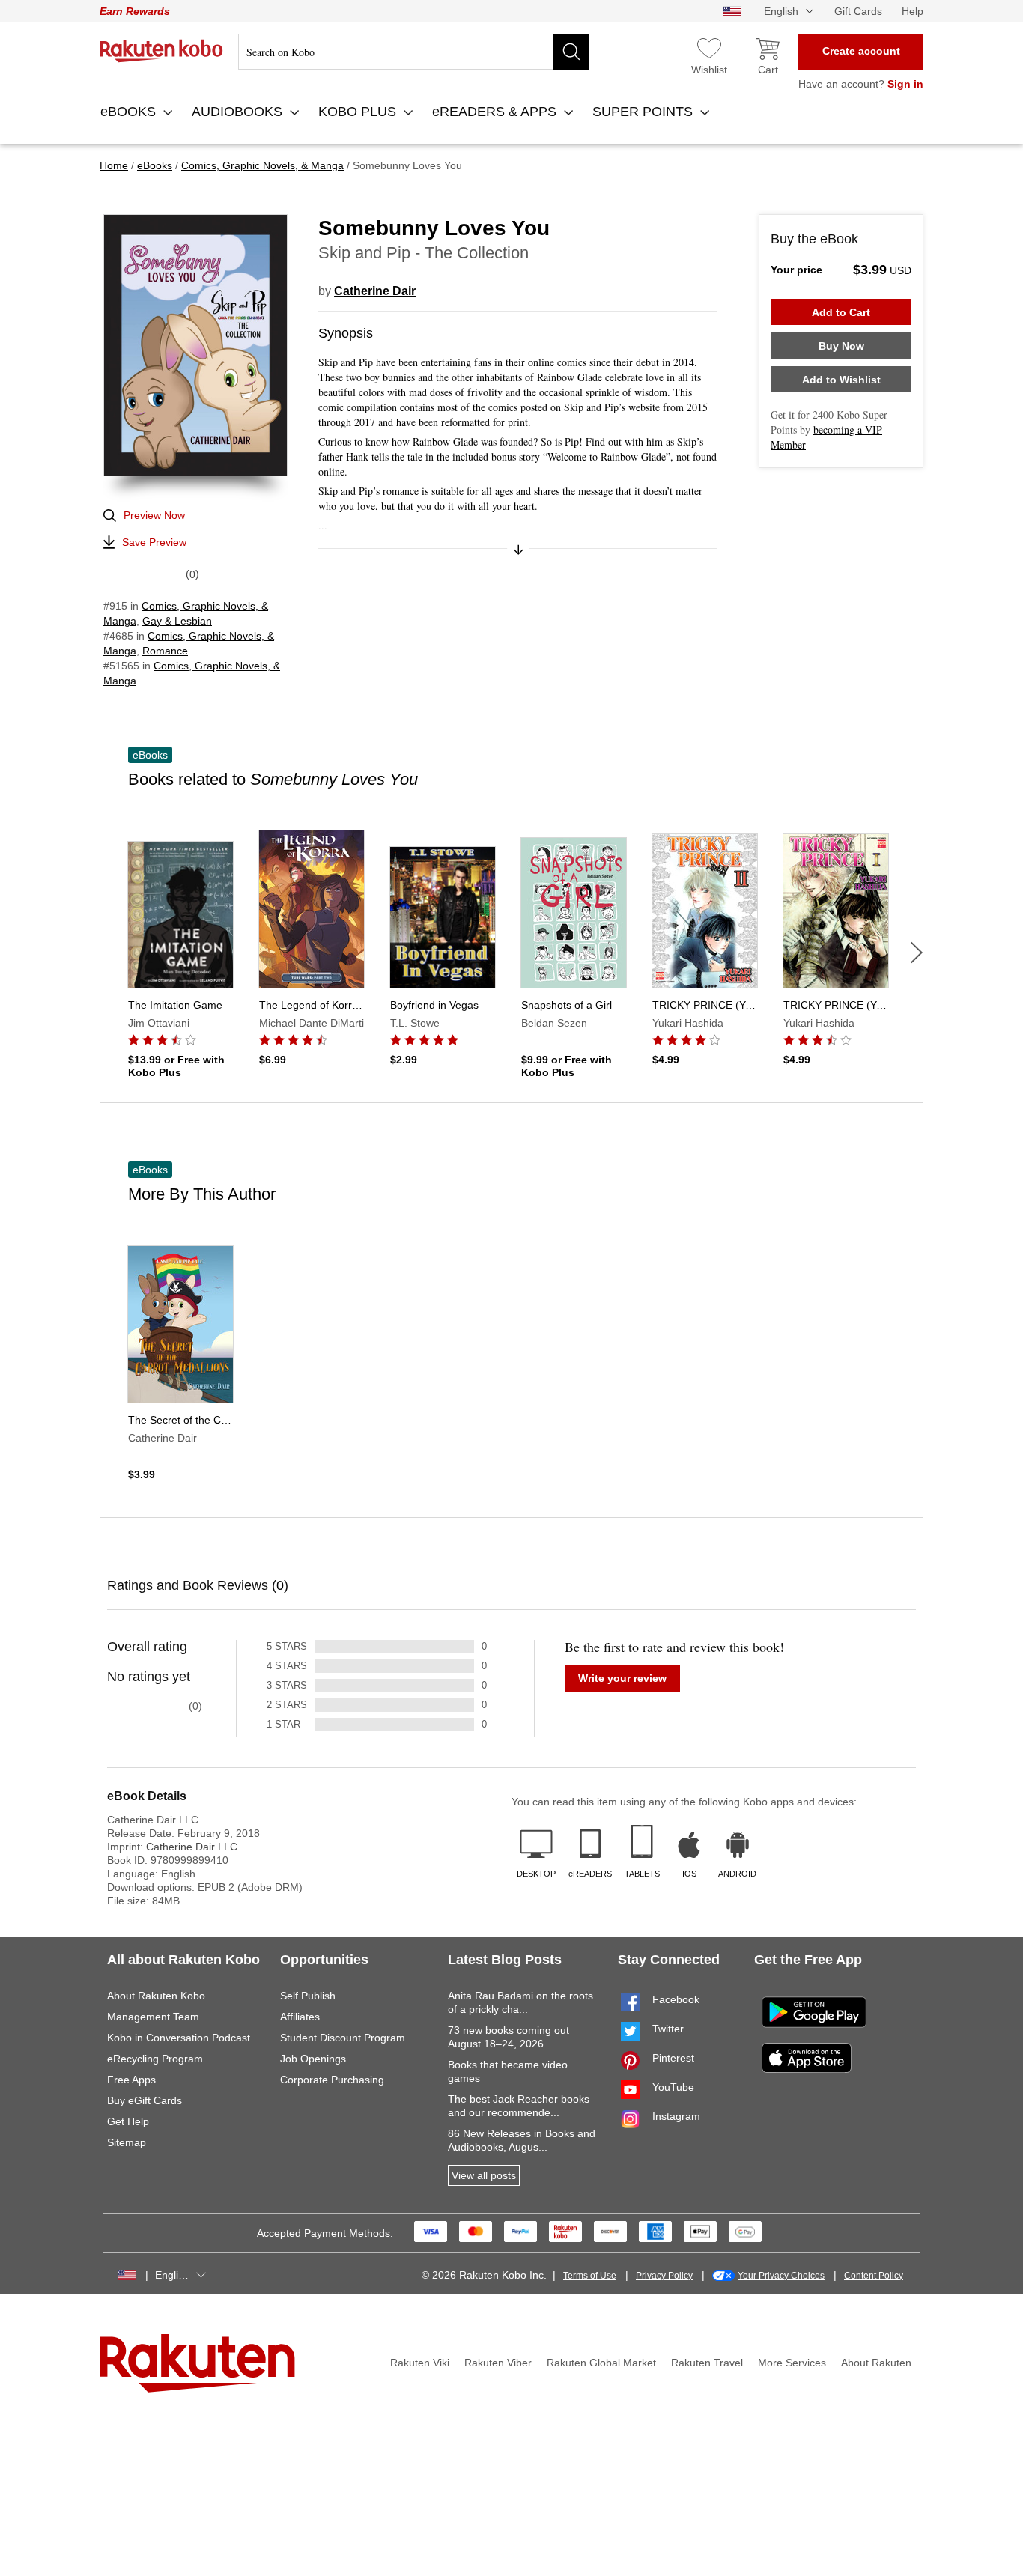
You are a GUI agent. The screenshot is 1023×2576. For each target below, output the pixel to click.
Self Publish (308, 1996)
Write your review (622, 1678)
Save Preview (154, 542)
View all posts (484, 2175)
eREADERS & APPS (496, 112)
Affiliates (300, 2017)
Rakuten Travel (707, 2363)
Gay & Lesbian (177, 621)
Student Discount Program (343, 2038)
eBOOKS (130, 112)
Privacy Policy (664, 2276)
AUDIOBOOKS (239, 112)
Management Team (153, 2017)
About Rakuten (876, 2363)
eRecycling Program (155, 2059)
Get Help (128, 2121)
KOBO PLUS (359, 112)
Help (913, 11)
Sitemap (127, 2142)
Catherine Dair (375, 291)
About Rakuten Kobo (156, 1996)
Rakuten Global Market (601, 2363)
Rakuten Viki (420, 2363)
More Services (792, 2363)
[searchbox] (414, 52)
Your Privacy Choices (781, 2276)
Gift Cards (858, 11)
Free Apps (131, 2080)
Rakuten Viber (498, 2363)
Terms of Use (590, 2276)
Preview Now (154, 515)
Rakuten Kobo (161, 51)
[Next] (917, 953)
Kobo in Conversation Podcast (179, 2038)
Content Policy (874, 2276)
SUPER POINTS (644, 112)
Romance (165, 651)
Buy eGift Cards (145, 2100)
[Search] (571, 52)
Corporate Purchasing (332, 2080)
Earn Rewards (135, 11)
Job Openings (313, 2059)
